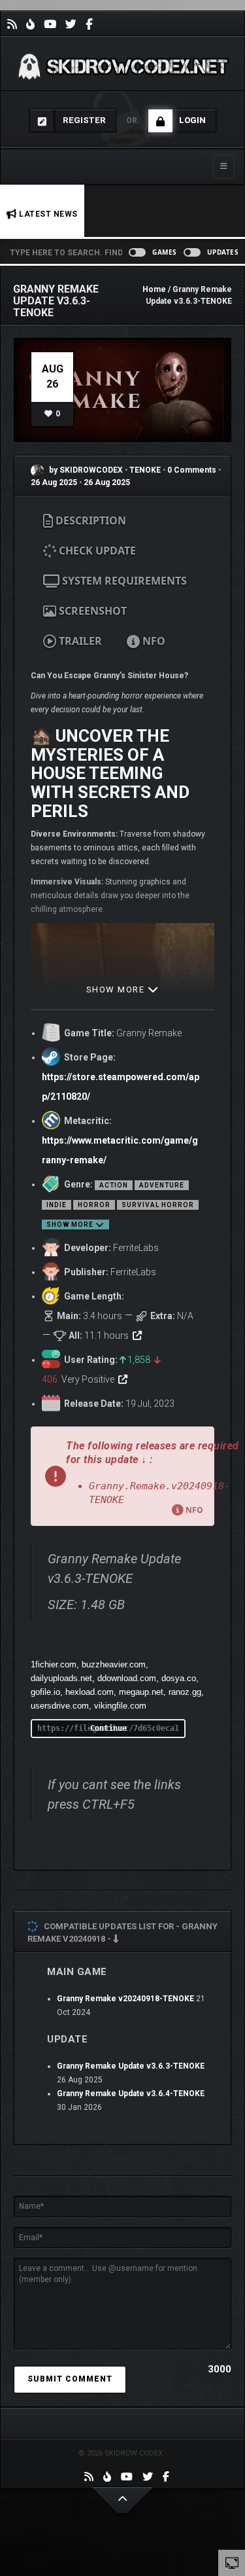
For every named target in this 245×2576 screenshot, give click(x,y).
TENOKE (146, 470)
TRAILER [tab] (79, 641)
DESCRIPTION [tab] (90, 520)
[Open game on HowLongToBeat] (137, 1335)
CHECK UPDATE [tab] (96, 551)
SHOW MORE (117, 989)
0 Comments (192, 470)
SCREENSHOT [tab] (91, 611)
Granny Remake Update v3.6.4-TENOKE (131, 2094)
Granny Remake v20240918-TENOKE (125, 1999)
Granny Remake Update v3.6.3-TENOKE (131, 2066)
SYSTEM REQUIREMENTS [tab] (123, 581)
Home (154, 289)
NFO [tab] (153, 641)
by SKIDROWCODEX (85, 470)
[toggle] (232, 2562)
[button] (122, 1476)
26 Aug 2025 (54, 482)
